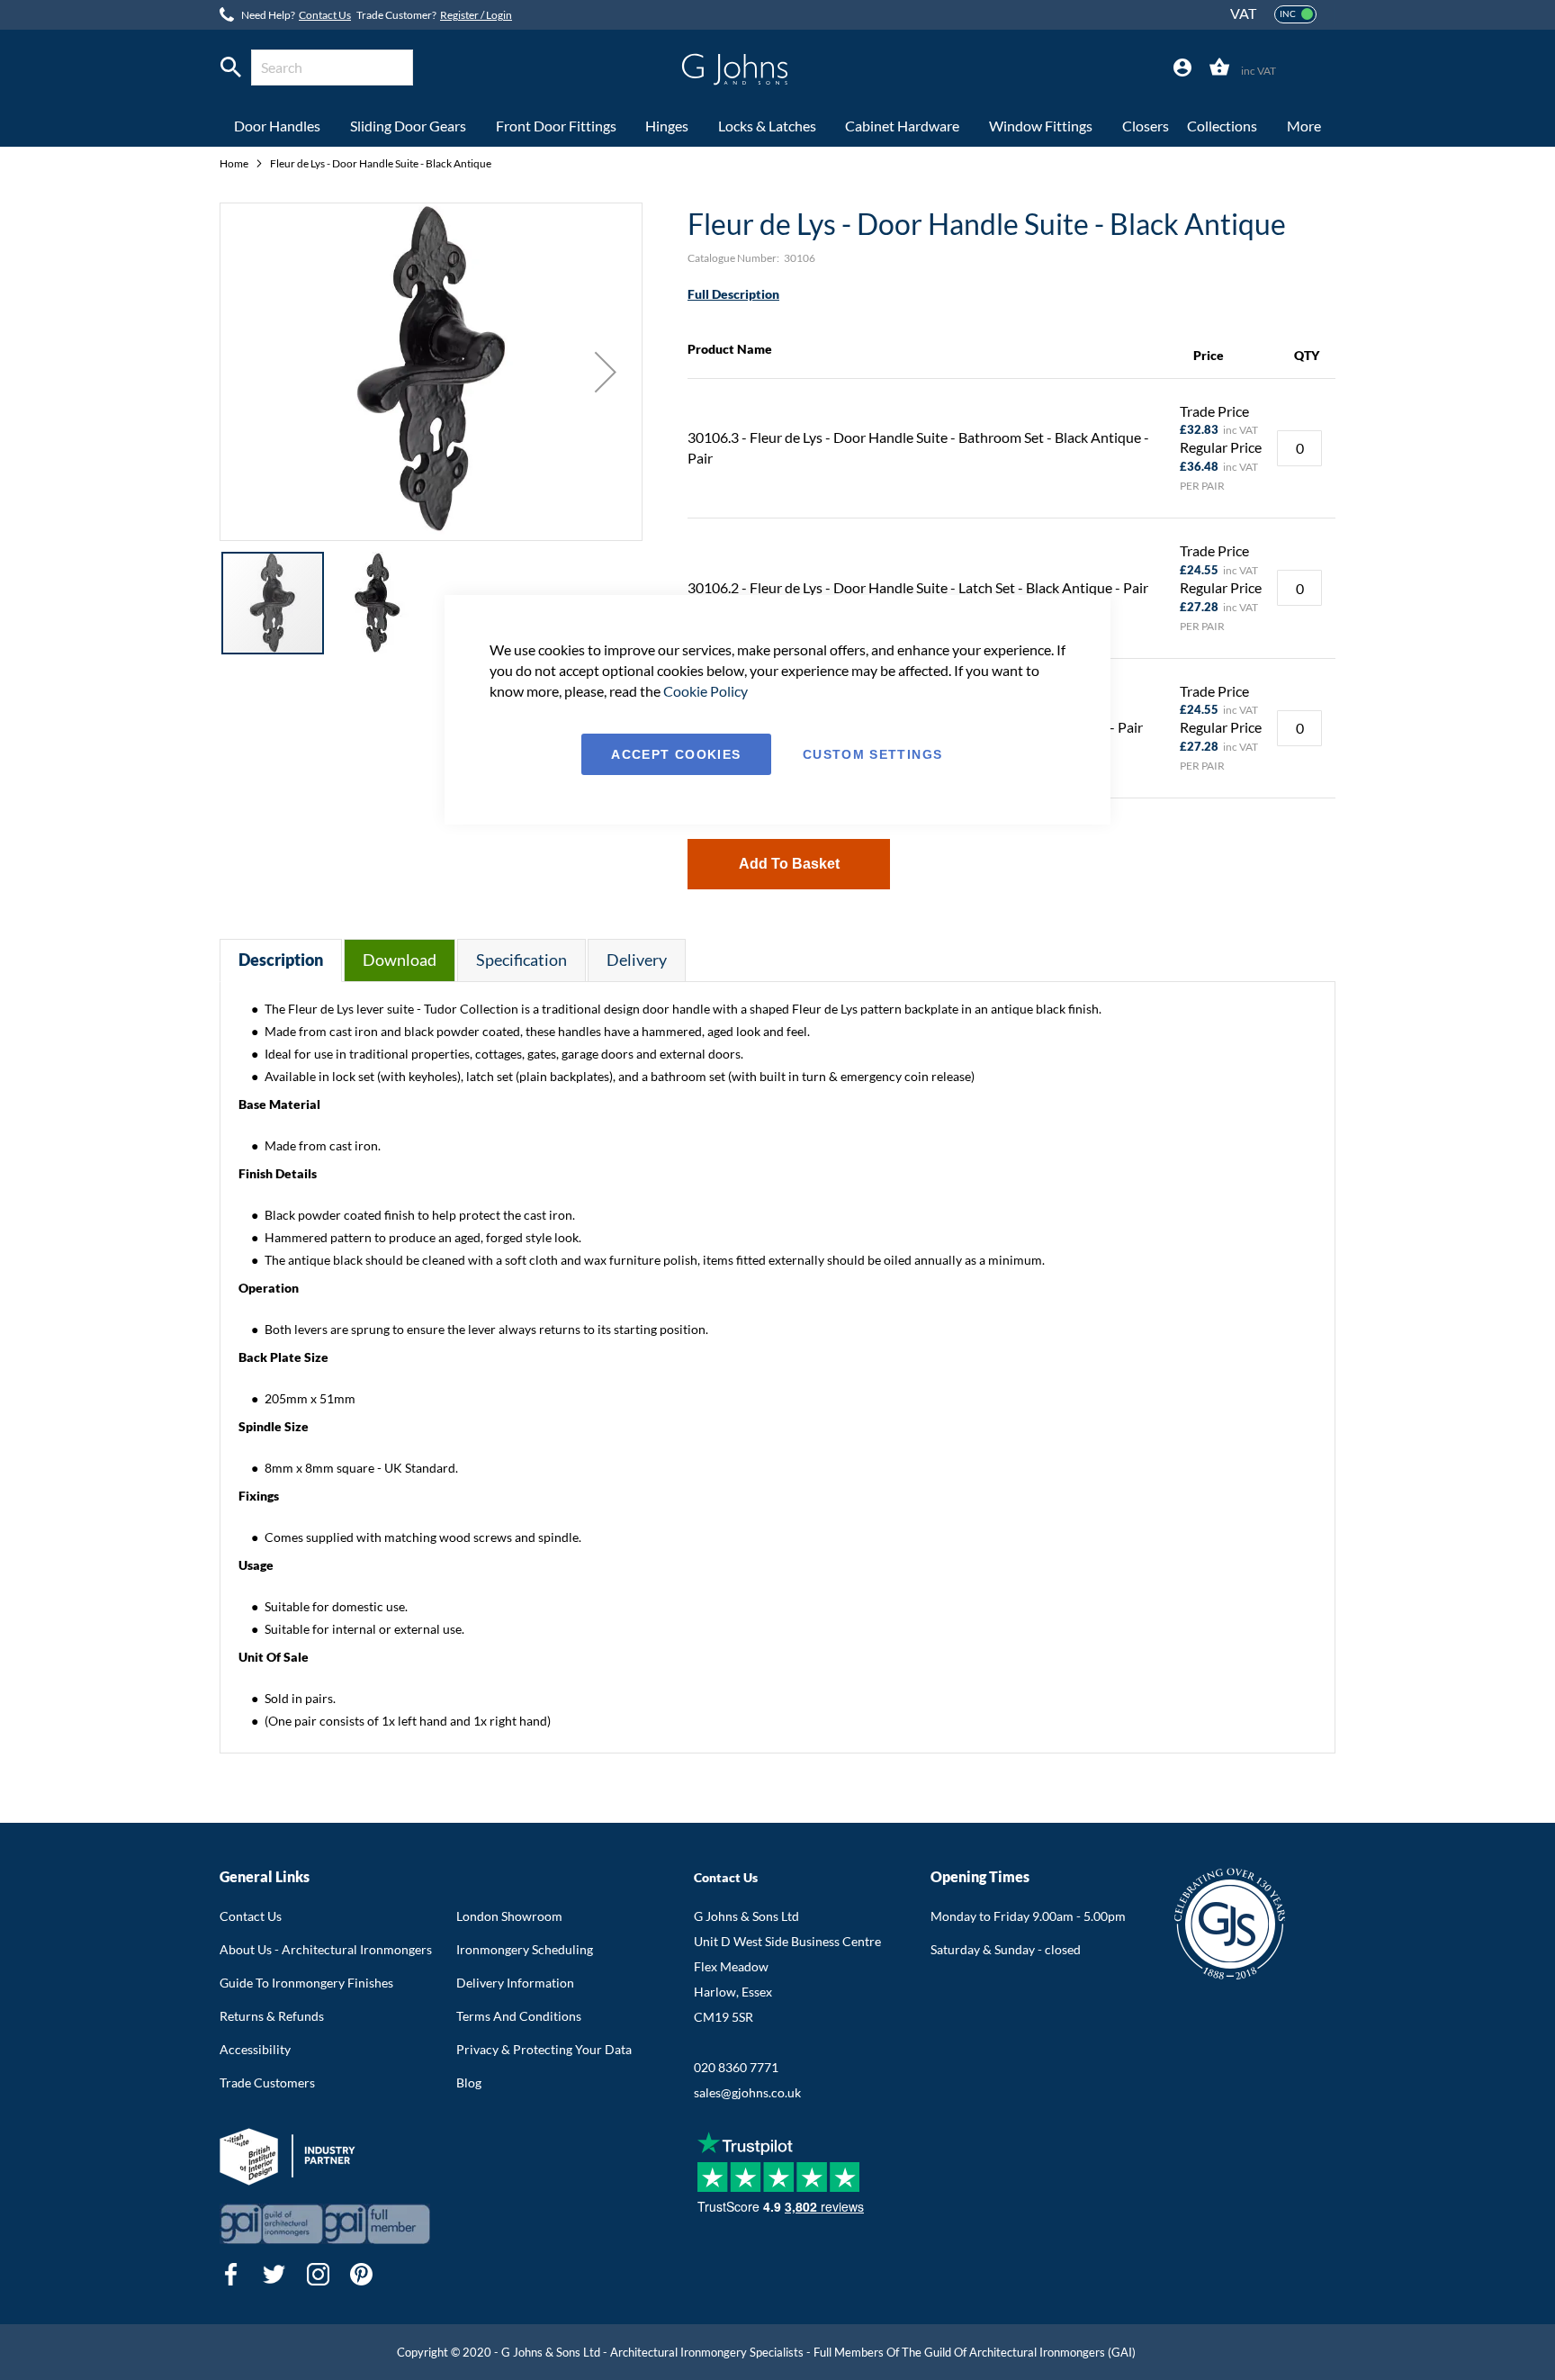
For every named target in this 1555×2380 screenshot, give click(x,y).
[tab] (1182, 68)
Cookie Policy (706, 691)
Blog (469, 2082)
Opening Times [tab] (980, 1876)
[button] (606, 372)
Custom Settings (872, 754)
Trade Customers (267, 2082)
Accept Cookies (676, 754)
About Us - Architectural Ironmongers (326, 1949)
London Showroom (509, 1916)
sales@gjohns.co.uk (747, 2092)
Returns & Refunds (272, 2016)
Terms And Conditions (519, 2016)
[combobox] (332, 68)
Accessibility (255, 2049)
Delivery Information (515, 1983)
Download (400, 960)
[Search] (231, 68)
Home (235, 163)
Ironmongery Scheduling (525, 1949)
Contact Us (325, 15)
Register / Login (476, 15)
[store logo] (735, 69)
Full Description (733, 294)
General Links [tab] (265, 1876)
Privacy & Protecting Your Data (544, 2049)
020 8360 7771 (736, 2067)
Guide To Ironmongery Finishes (306, 1983)
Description (281, 960)
